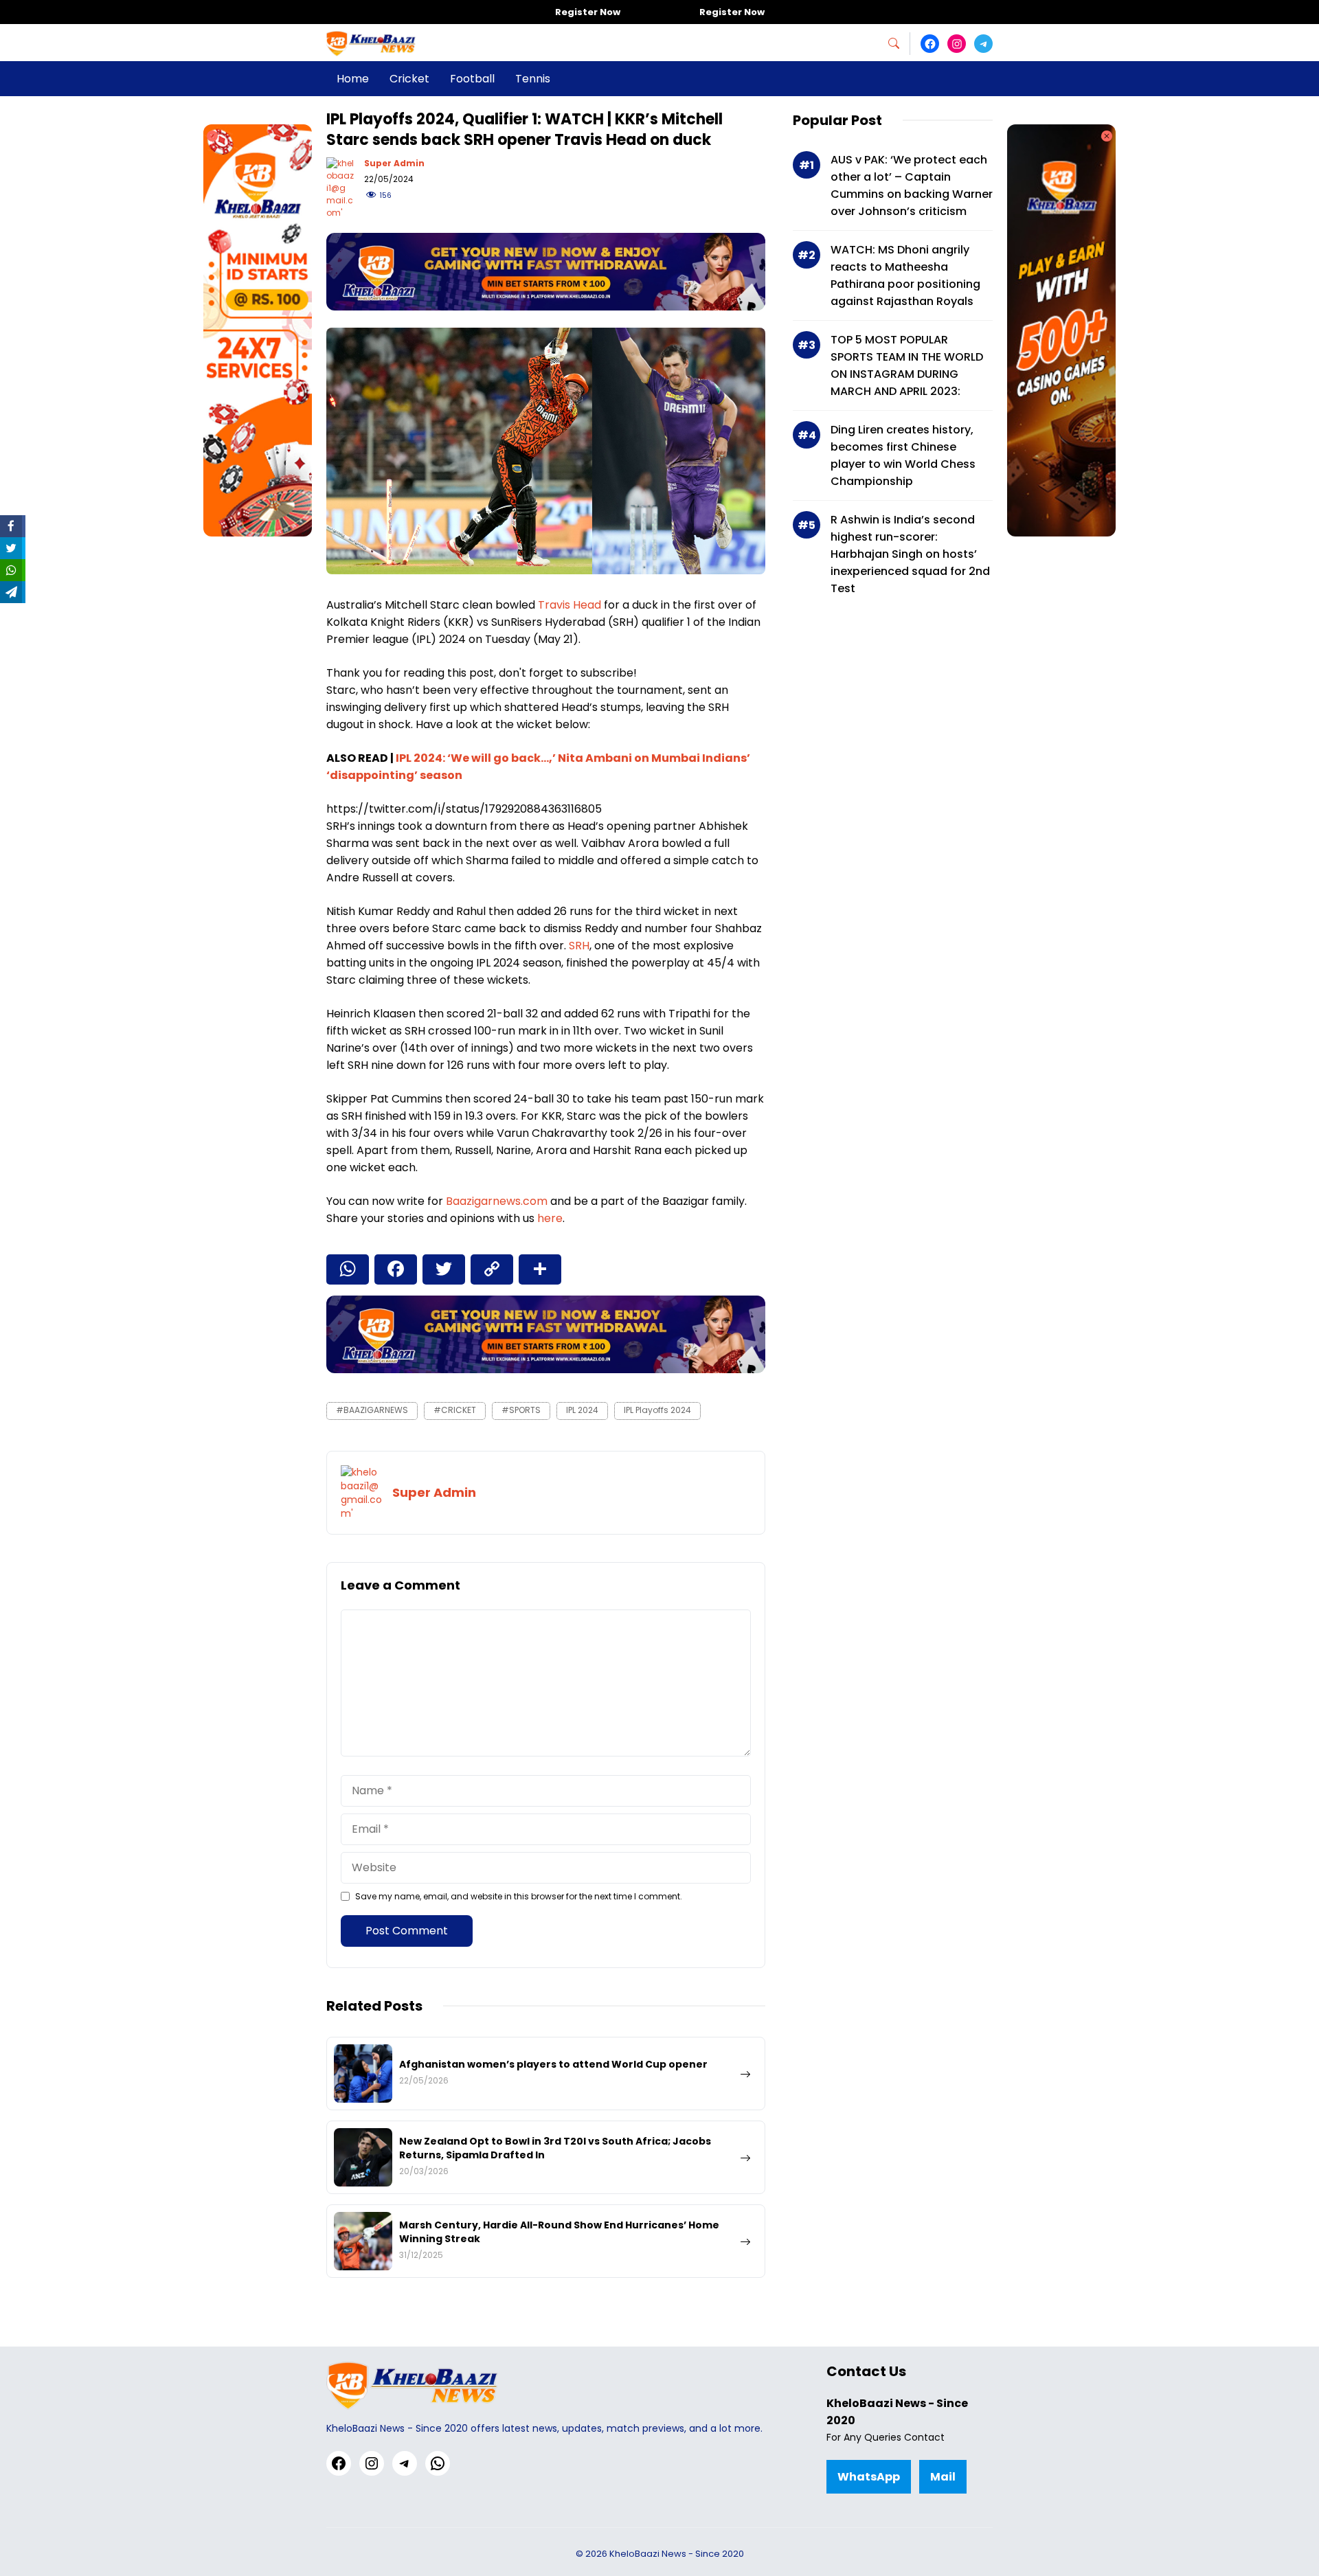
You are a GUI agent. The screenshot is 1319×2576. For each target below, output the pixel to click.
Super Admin (394, 163)
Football (472, 79)
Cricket (409, 79)
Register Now (588, 12)
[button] (899, 44)
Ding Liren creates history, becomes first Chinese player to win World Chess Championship (903, 455)
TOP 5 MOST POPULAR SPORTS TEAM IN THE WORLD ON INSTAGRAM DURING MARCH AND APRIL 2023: (907, 365)
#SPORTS (521, 1410)
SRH (579, 946)
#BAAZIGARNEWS (372, 1410)
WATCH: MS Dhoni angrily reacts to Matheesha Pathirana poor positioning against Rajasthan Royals (905, 275)
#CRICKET (455, 1410)
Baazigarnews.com (497, 1201)
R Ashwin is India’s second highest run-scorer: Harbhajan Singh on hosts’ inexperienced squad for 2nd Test (910, 554)
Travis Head (570, 605)
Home (353, 79)
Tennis (533, 79)
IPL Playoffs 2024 (657, 1410)
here (550, 1218)
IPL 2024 (582, 1410)
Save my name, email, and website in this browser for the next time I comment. (519, 1896)
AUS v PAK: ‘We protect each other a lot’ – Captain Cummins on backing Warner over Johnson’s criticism (912, 185)
